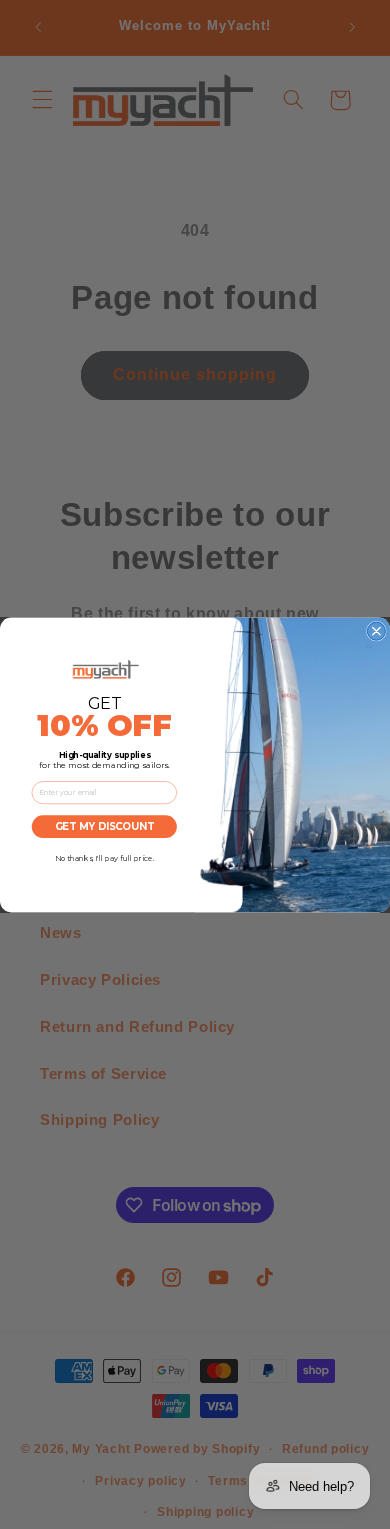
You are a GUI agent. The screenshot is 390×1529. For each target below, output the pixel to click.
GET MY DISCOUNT (104, 826)
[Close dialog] (376, 631)
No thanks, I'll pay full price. (104, 858)
